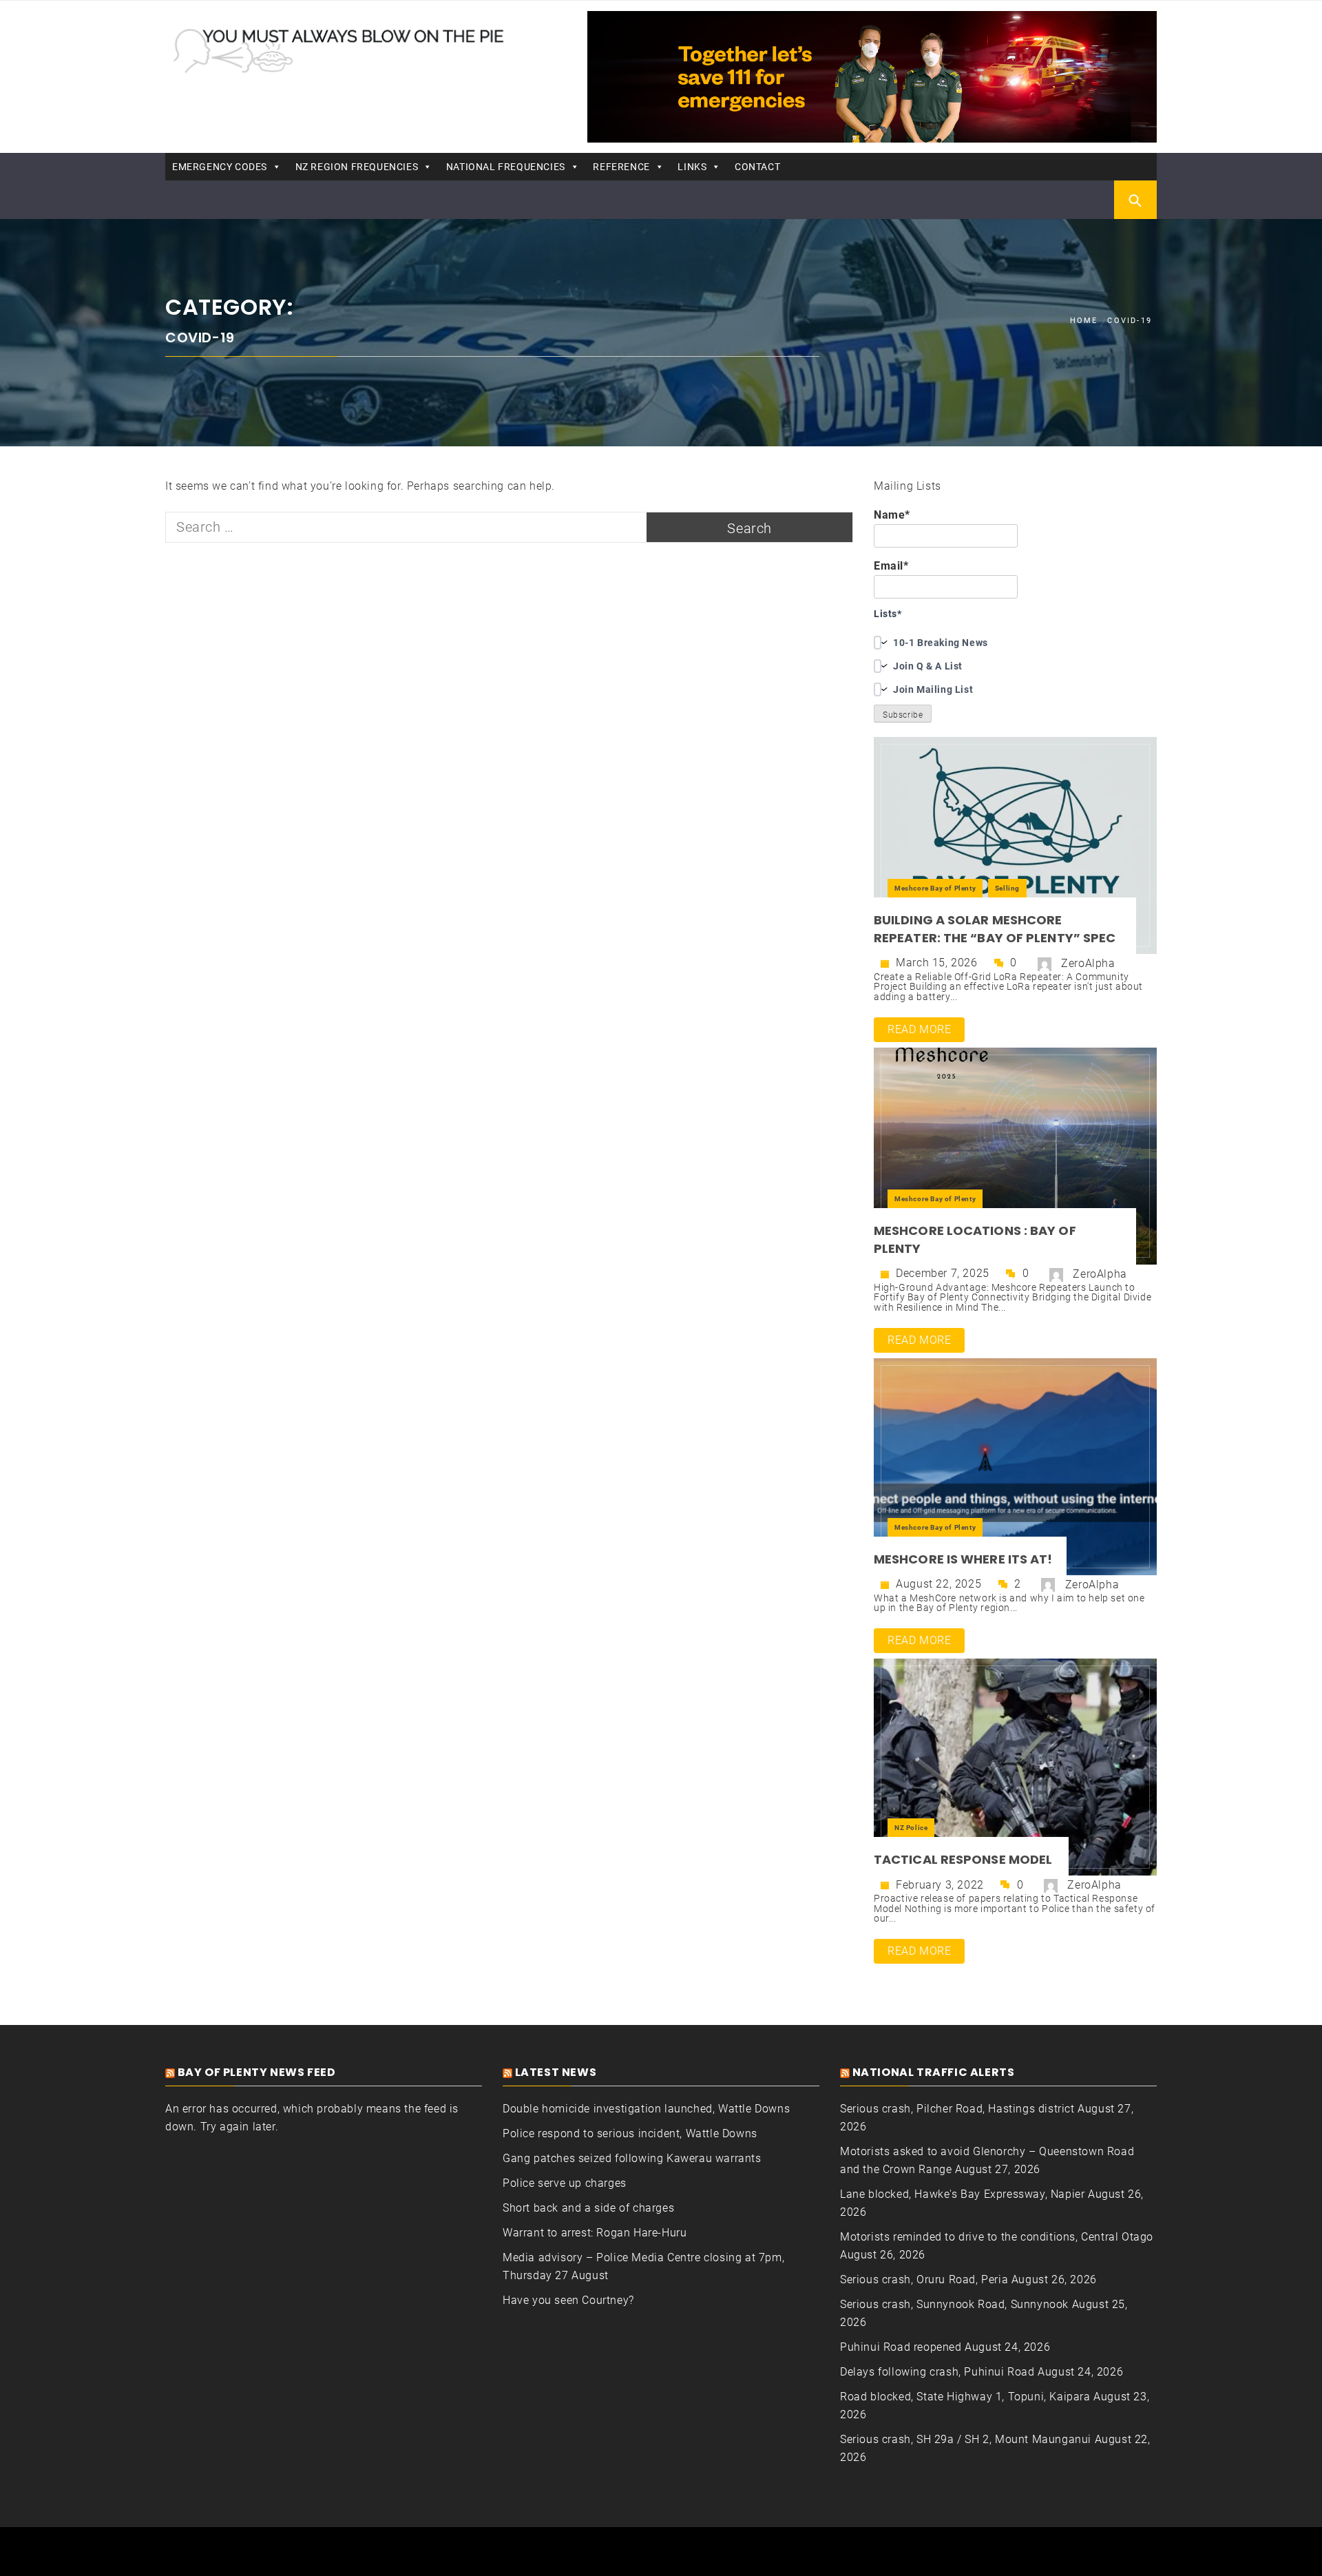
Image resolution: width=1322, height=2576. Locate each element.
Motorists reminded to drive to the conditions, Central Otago (997, 2237)
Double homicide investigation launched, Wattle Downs (646, 2109)
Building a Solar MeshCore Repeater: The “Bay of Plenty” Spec (995, 929)
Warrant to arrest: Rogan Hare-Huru (595, 2233)
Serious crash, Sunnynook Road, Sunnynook (954, 2304)
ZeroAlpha (1088, 963)
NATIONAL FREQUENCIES (506, 167)
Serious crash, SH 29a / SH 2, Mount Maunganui (966, 2439)
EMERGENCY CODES (220, 167)
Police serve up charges (565, 2183)
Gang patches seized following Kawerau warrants (632, 2158)
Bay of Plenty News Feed (257, 2072)
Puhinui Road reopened (901, 2347)
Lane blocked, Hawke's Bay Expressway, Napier (962, 2194)
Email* (891, 566)
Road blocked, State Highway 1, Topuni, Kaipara (965, 2397)
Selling (1007, 888)
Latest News (556, 2072)
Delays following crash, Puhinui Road (937, 2372)
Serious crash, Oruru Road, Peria (924, 2279)
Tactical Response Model (964, 1859)
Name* (892, 515)
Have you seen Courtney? (568, 2300)
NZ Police (911, 1828)
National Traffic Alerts (934, 2072)
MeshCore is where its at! (963, 1559)
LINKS (692, 167)
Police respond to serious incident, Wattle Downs (630, 2133)
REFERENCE (621, 167)
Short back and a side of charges (588, 2208)
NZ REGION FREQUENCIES (357, 167)
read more (919, 1029)
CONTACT (757, 167)
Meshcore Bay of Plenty (935, 888)
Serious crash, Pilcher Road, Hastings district (957, 2109)
